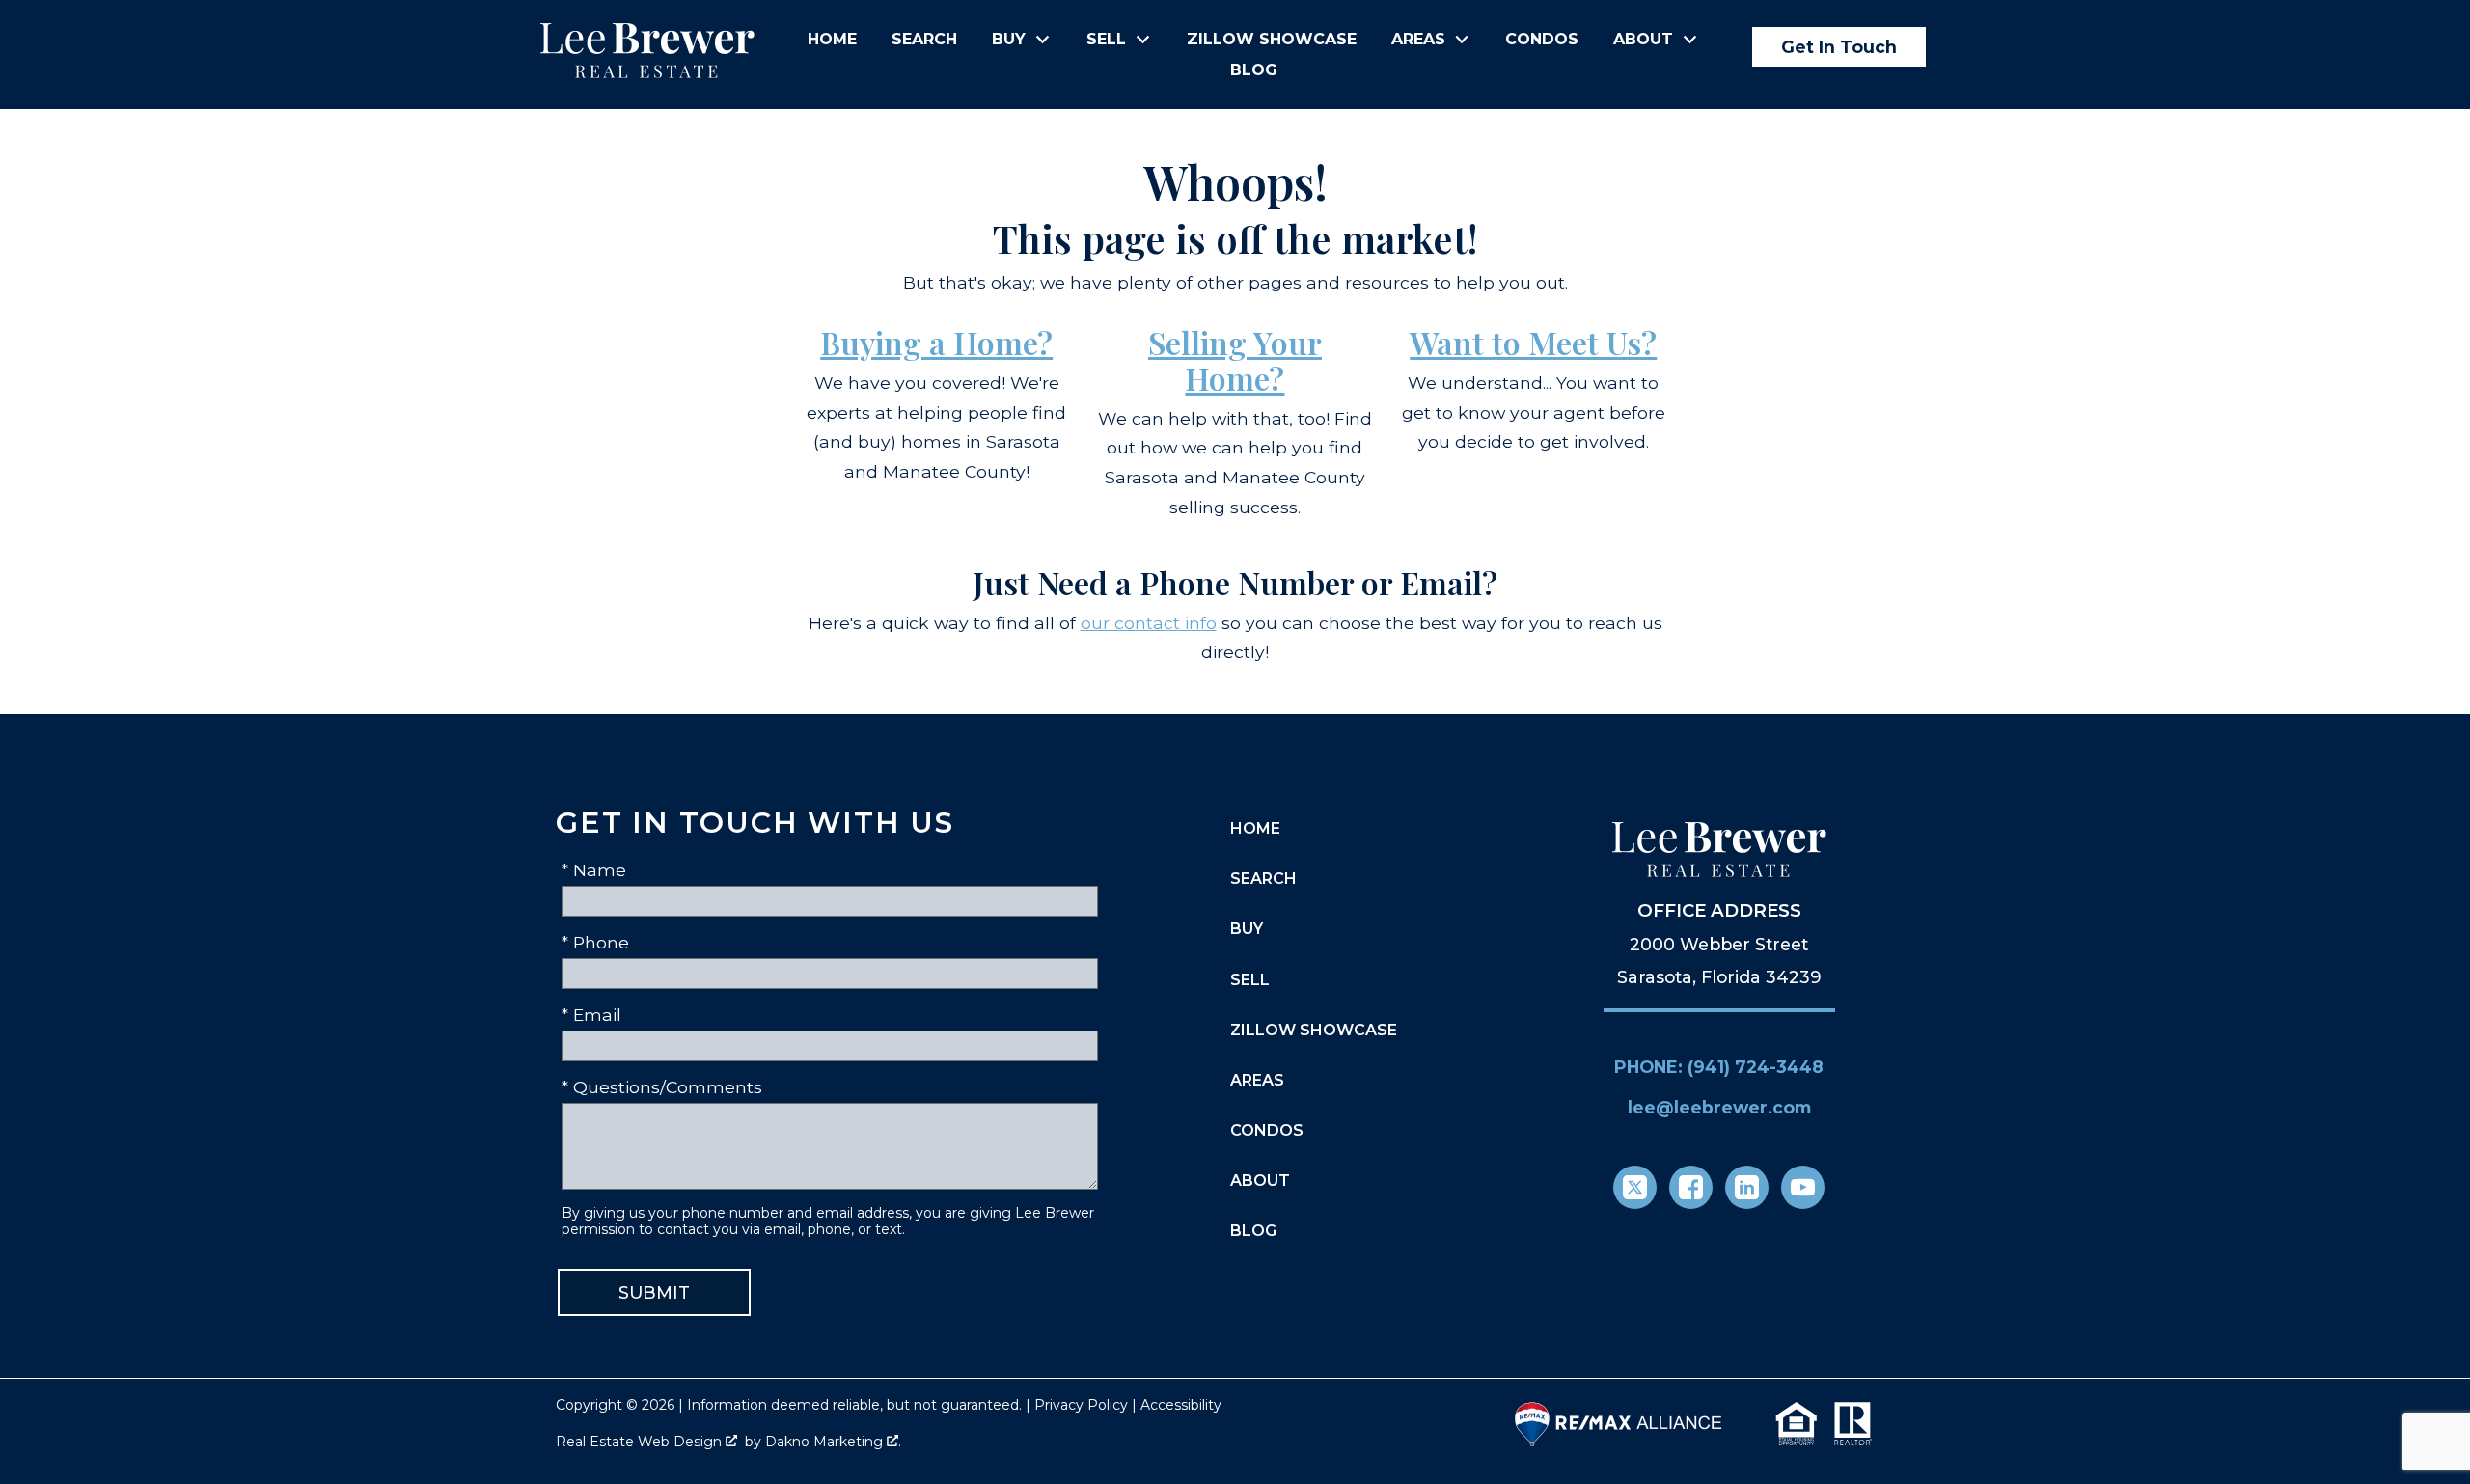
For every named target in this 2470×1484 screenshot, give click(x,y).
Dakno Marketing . (833, 1442)
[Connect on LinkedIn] (1747, 1187)
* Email (591, 1015)
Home (832, 40)
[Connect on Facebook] (1691, 1187)
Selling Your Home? (1235, 360)
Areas (1257, 1080)
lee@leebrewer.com (1719, 1107)
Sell (1250, 980)
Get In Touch (1839, 47)
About (1260, 1181)
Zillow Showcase (1272, 40)
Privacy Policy (1081, 1405)
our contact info (1149, 623)
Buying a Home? (936, 342)
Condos (1542, 40)
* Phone (595, 942)
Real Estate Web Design (641, 1442)
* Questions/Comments (662, 1087)
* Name (594, 870)
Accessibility (1181, 1405)
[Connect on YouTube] (1803, 1187)
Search (924, 40)
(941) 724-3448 (1756, 1067)
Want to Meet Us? (1533, 342)
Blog (1254, 70)
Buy (1247, 929)
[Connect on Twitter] (1635, 1187)
